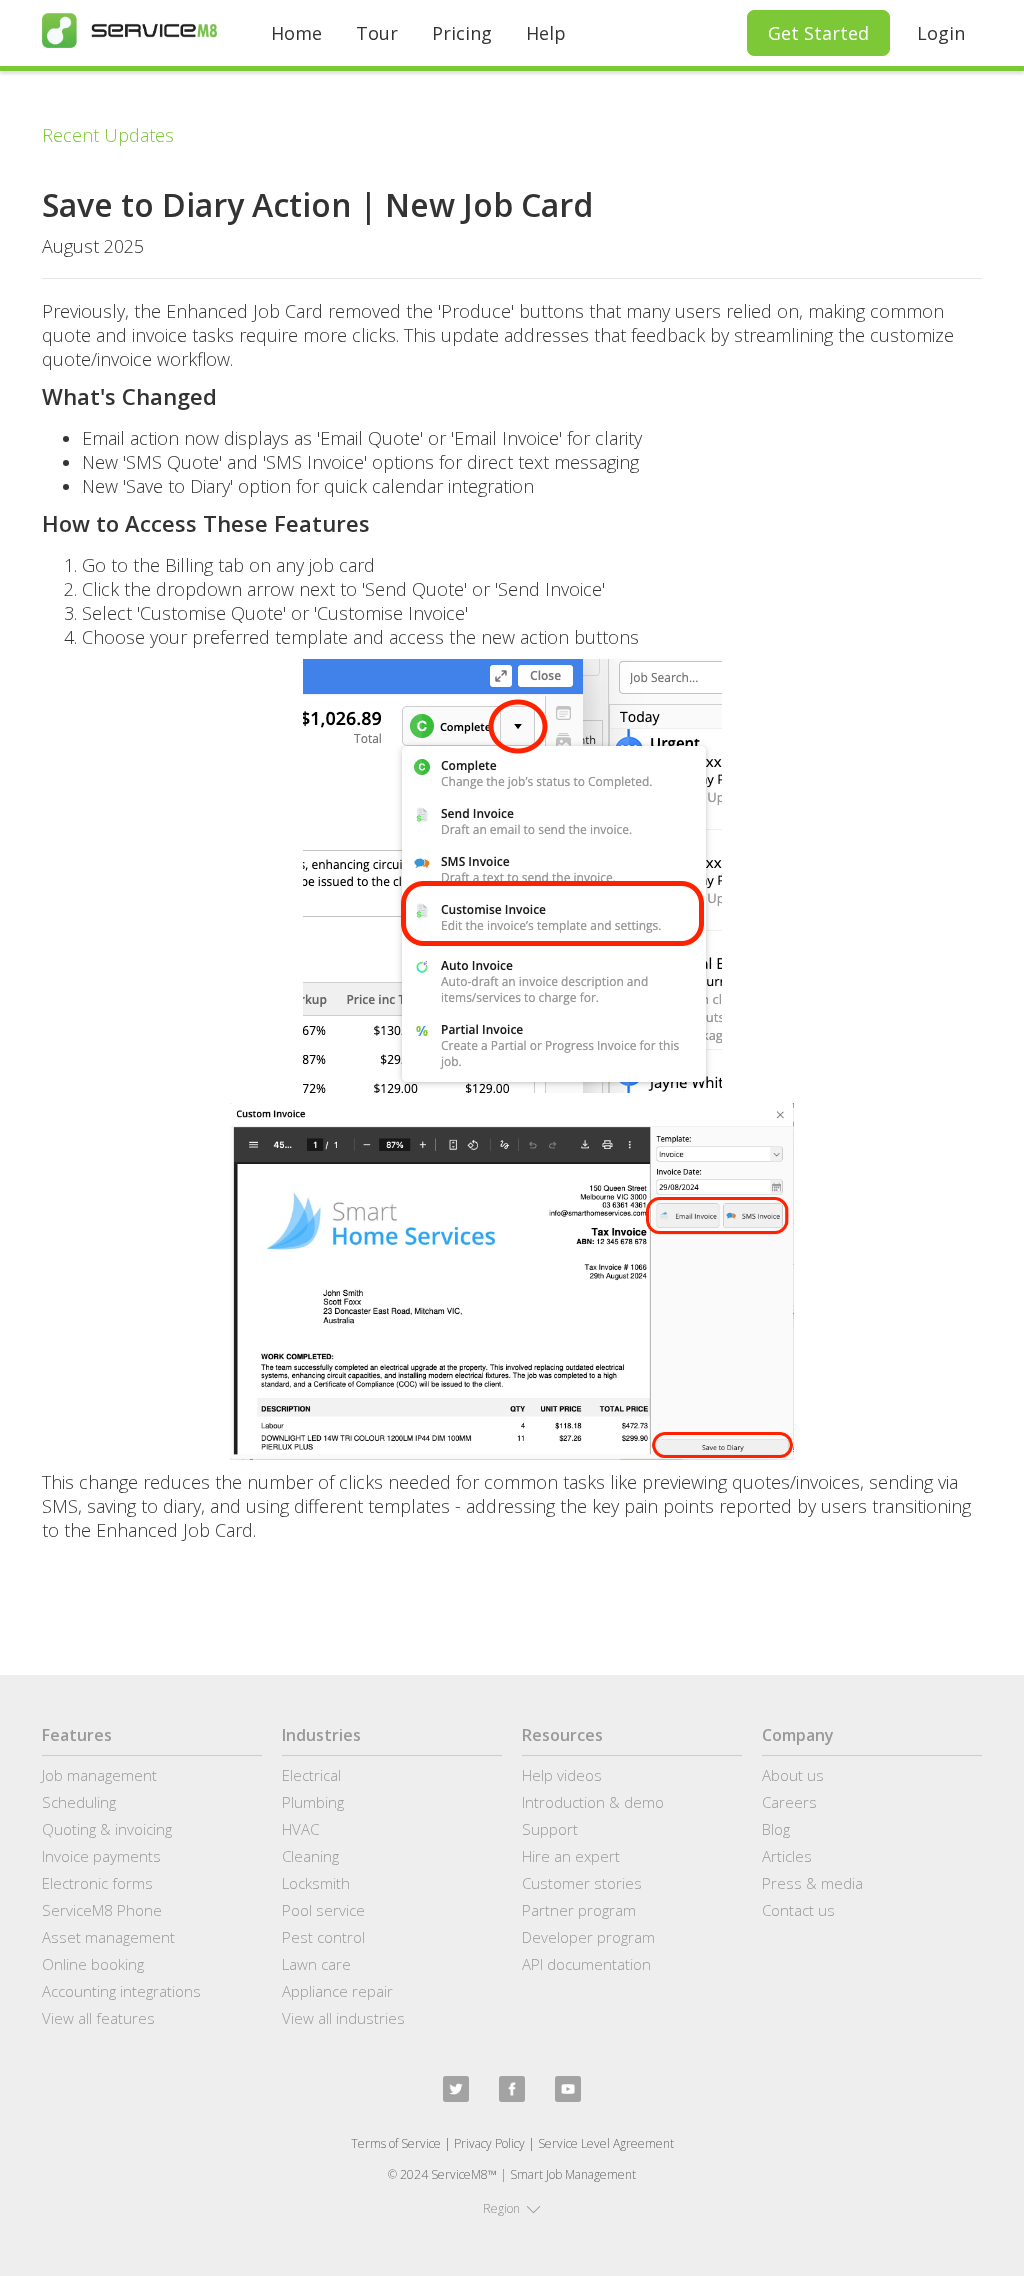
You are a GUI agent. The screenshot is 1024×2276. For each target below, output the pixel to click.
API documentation (586, 1964)
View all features (98, 2018)
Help (546, 33)
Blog (776, 1829)
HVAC (300, 1829)
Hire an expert (571, 1856)
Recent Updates (108, 135)
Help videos (562, 1775)
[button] (512, 2209)
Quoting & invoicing (107, 1829)
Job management (99, 1775)
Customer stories (582, 1883)
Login (941, 33)
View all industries (343, 2018)
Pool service (323, 1910)
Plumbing (313, 1802)
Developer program (588, 1937)
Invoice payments (101, 1856)
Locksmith (316, 1883)
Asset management (108, 1937)
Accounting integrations (121, 1991)
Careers (789, 1802)
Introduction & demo (593, 1802)
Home (296, 33)
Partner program (579, 1910)
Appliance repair (337, 1991)
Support (550, 1829)
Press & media (812, 1883)
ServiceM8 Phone (102, 1910)
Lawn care (316, 1964)
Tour (377, 33)
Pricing (462, 33)
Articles (787, 1856)
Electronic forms (97, 1883)
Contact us (798, 1910)
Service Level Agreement (606, 2143)
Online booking (93, 1964)
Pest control (323, 1937)
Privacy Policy (489, 2143)
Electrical (311, 1775)
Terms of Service (396, 2143)
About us (793, 1775)
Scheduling (79, 1802)
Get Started (818, 33)
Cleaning (310, 1856)
